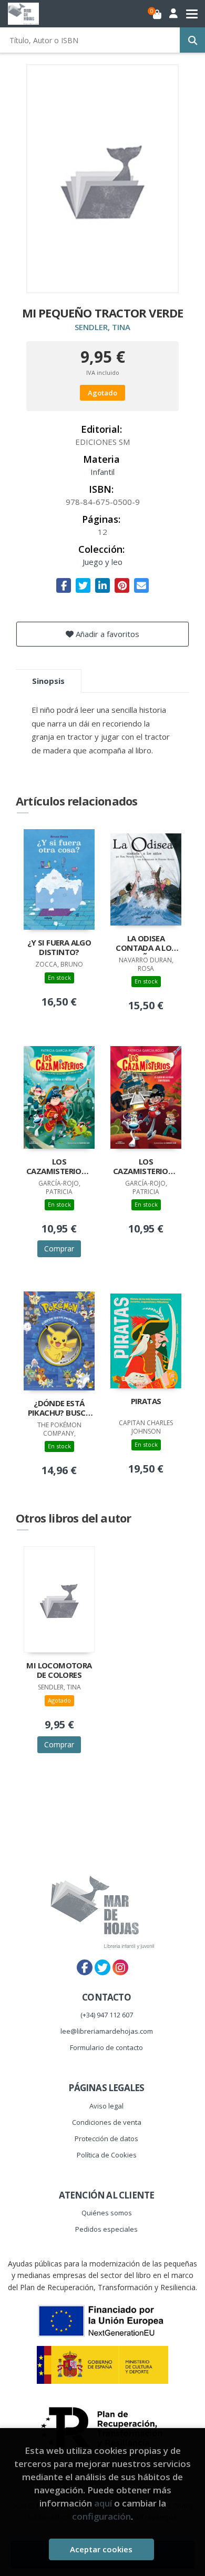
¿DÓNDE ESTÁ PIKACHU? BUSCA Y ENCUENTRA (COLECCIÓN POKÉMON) (59, 1409)
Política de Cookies (107, 2155)
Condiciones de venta (107, 2122)
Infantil (102, 472)
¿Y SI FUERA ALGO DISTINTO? (59, 947)
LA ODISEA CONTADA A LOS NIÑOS (146, 944)
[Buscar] (192, 40)
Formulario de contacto (106, 2047)
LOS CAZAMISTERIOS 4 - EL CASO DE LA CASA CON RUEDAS (146, 1167)
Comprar (59, 1249)
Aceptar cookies (101, 2549)
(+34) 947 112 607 (107, 2015)
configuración (101, 2516)
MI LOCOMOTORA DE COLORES (59, 1670)
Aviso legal (106, 2106)
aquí (103, 2503)
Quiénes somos (107, 2213)
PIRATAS (146, 1401)
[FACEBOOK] (85, 1967)
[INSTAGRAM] (120, 1967)
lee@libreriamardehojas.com (107, 2031)
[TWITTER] (102, 1967)
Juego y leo (102, 562)
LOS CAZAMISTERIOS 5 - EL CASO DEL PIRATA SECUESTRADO (59, 1167)
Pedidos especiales (106, 2229)
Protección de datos (106, 2139)
